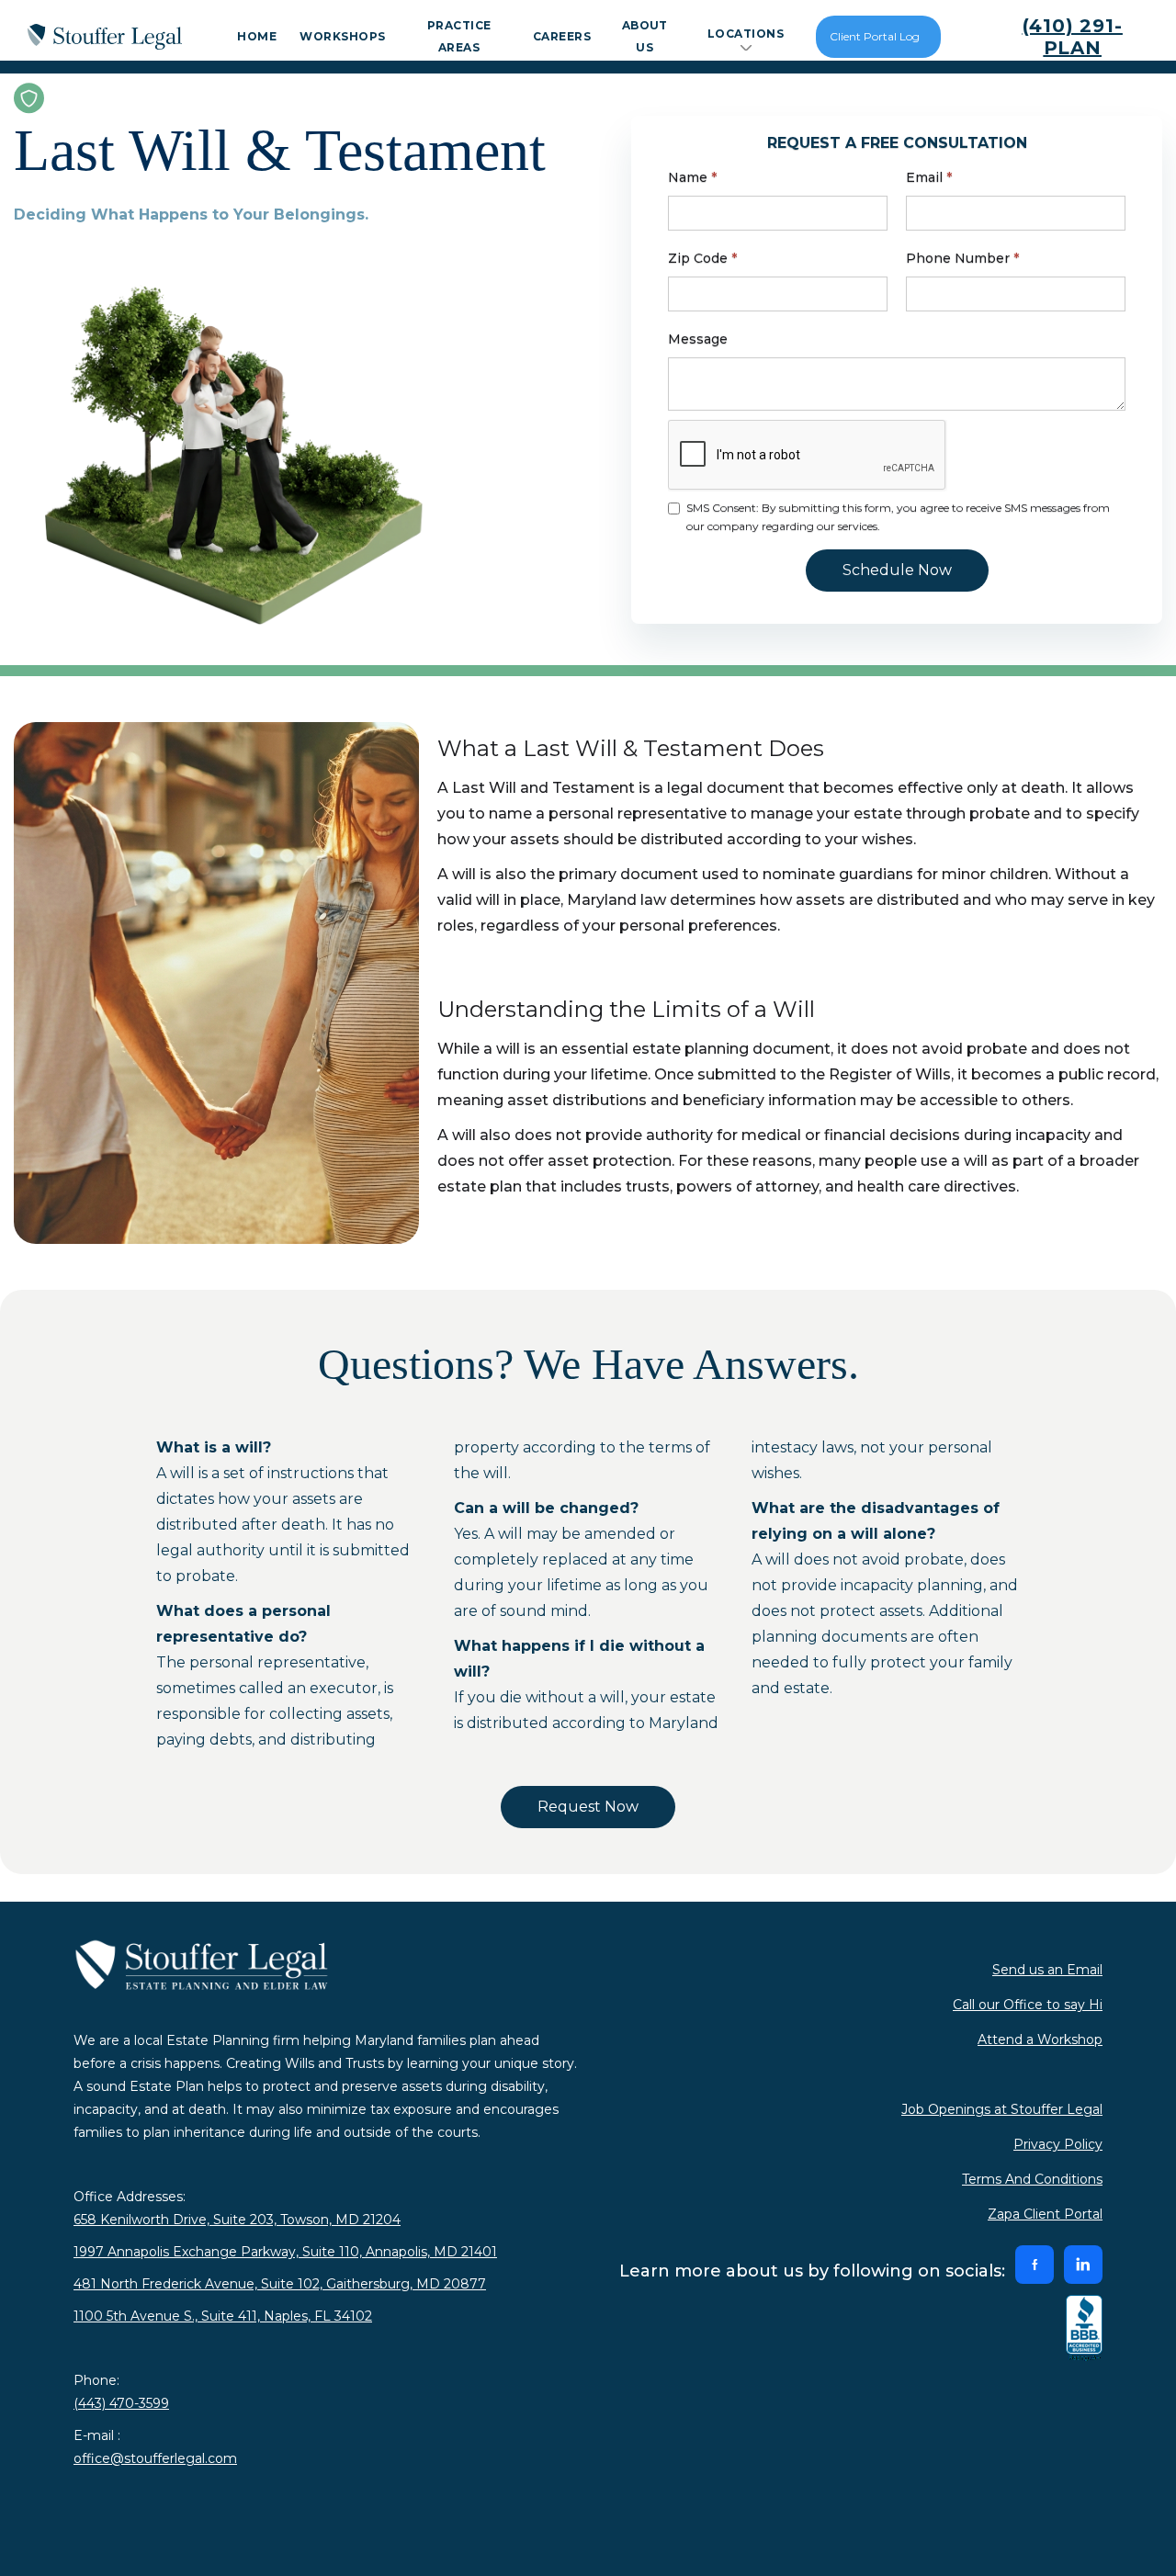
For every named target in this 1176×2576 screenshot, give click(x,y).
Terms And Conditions (1032, 2179)
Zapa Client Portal (1045, 2214)
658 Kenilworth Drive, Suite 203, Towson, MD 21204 (237, 2220)
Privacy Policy (1058, 2144)
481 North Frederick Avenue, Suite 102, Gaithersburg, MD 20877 (280, 2284)
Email (929, 177)
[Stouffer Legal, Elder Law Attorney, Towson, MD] (1084, 2329)
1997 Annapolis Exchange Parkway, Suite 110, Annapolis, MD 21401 (285, 2252)
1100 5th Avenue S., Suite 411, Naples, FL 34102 (223, 2316)
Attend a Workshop (1040, 2039)
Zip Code (702, 258)
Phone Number (962, 258)
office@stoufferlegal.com (155, 2458)
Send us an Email (1047, 1970)
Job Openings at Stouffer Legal (1002, 2109)
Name (692, 177)
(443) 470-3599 (121, 2403)
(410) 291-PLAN (1073, 37)
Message (698, 339)
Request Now (588, 1807)
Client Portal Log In (875, 44)
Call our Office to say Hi (1028, 2005)
